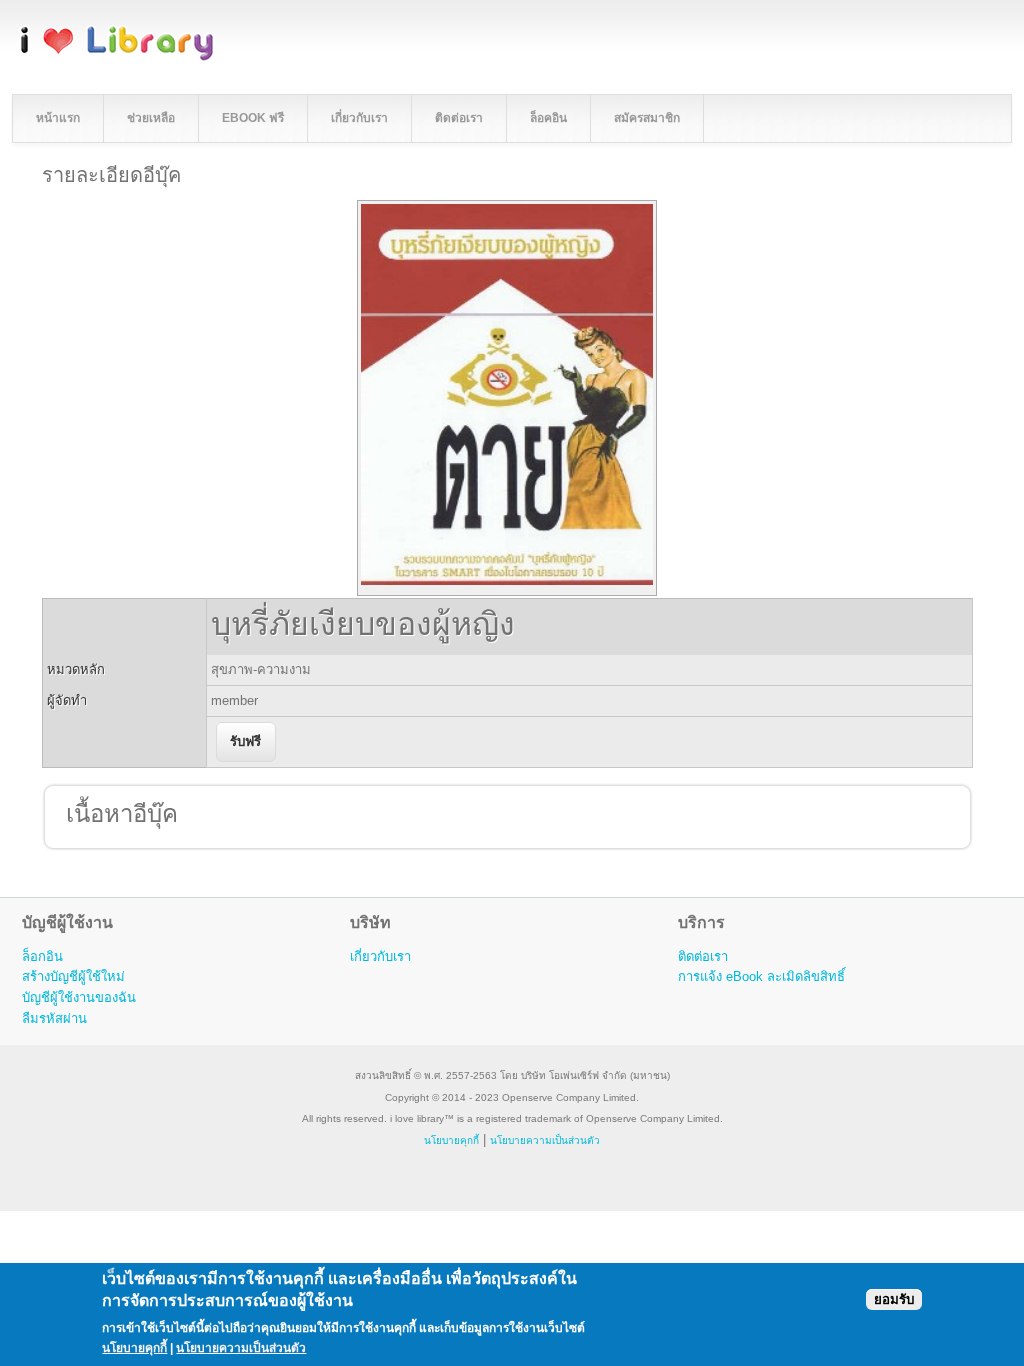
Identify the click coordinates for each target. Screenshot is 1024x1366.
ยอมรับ (894, 1299)
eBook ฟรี (253, 118)
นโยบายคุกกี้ (451, 1140)
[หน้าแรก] (117, 57)
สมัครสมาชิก (647, 118)
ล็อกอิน (42, 956)
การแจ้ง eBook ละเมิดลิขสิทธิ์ (761, 976)
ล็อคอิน (548, 118)
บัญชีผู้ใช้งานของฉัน (79, 997)
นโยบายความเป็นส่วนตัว (241, 1348)
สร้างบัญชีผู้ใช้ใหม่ (73, 976)
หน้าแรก (58, 118)
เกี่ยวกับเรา (359, 118)
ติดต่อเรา (459, 118)
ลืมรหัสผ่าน (54, 1018)
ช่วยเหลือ (151, 118)
